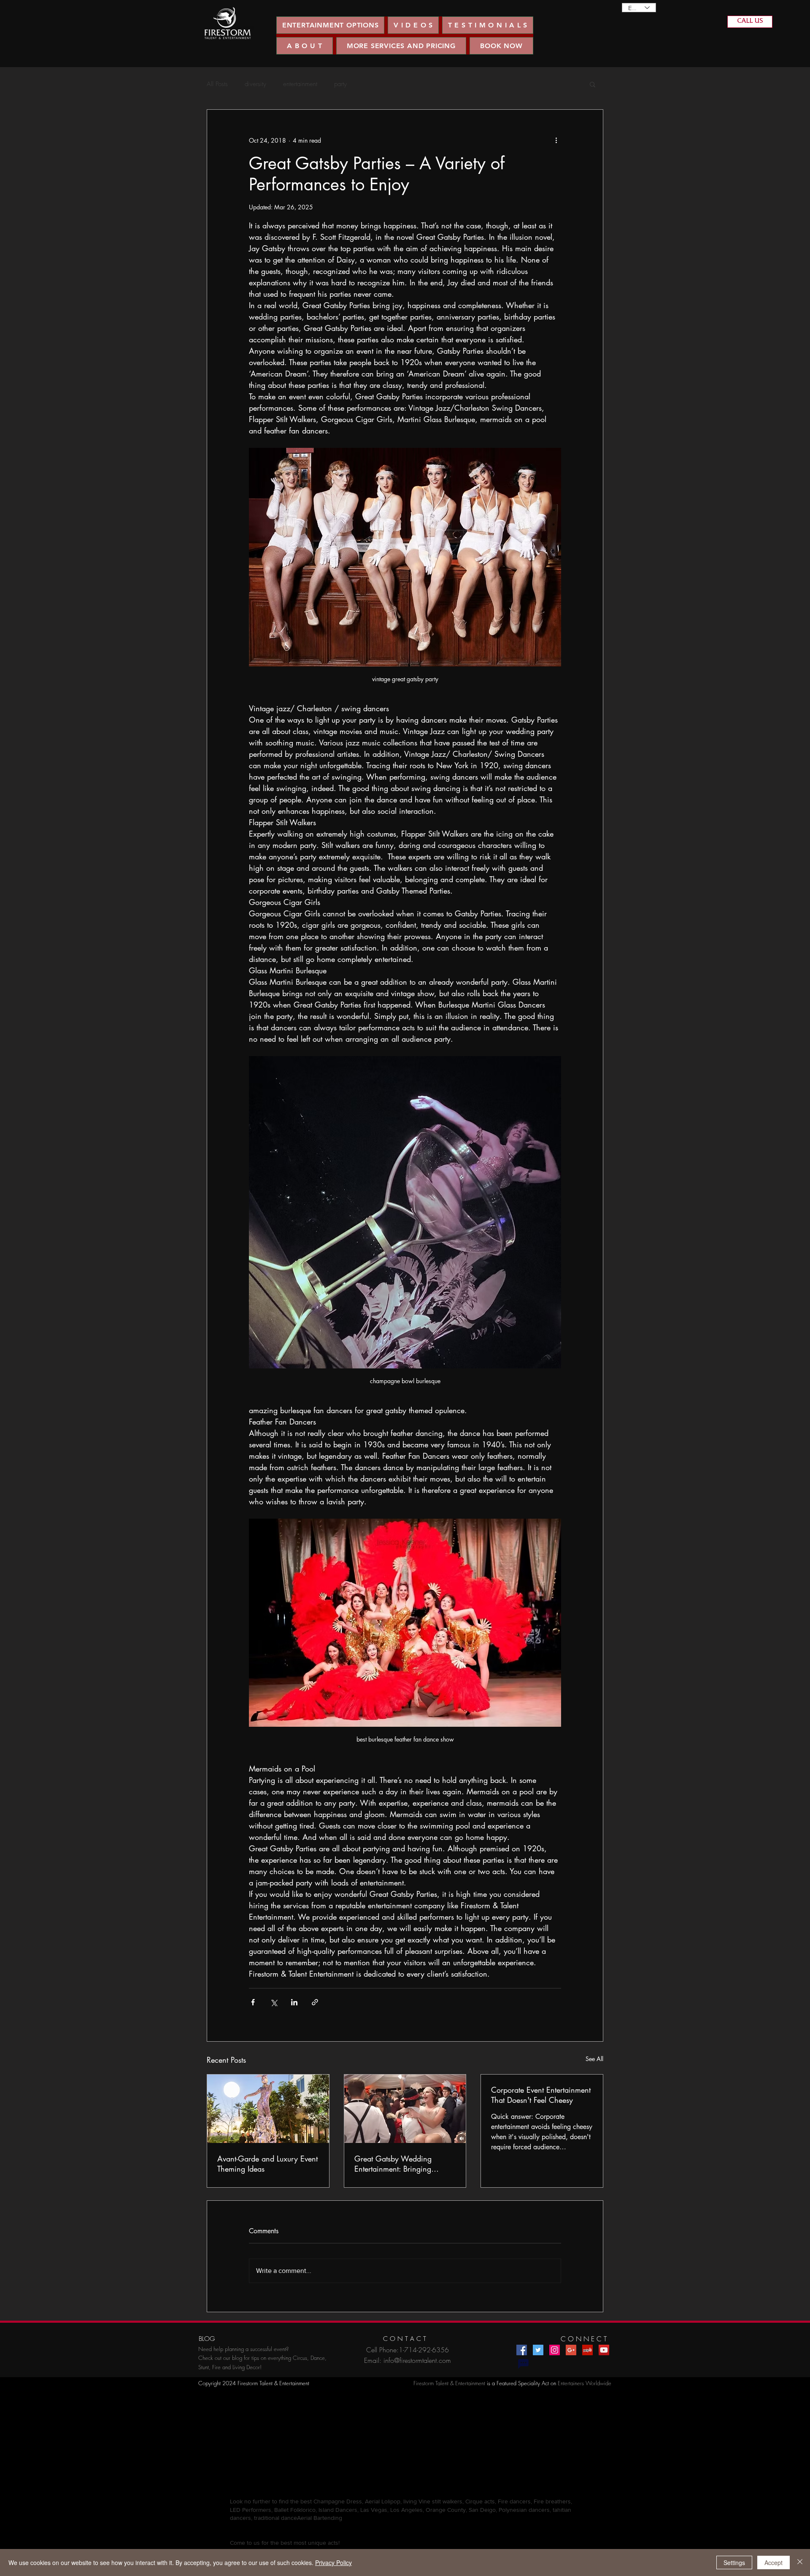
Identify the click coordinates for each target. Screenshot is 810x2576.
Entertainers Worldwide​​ (585, 2383)
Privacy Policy (333, 2562)
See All (594, 2059)
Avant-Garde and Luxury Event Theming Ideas (267, 2164)
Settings (734, 2562)
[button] (413, 25)
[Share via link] (315, 2002)
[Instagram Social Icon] (555, 2350)
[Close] (800, 2562)
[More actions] (556, 140)
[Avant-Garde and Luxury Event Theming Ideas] (268, 2109)
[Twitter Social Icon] (538, 2350)
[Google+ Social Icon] (571, 2350)
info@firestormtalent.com (417, 2360)
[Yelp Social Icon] (587, 2350)
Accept (774, 2562)
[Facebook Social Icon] (522, 2350)
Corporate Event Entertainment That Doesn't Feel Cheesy (541, 2095)
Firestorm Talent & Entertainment (449, 2383)
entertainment (300, 84)
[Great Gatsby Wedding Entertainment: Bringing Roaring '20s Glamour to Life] (405, 2109)
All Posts (217, 84)
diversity (255, 84)
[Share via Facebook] (253, 2002)
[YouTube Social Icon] (604, 2350)
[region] (228, 23)
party (340, 84)
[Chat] (523, 2364)
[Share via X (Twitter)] (274, 2002)
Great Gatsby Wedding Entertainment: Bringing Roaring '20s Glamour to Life (402, 2164)
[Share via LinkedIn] (294, 2002)
